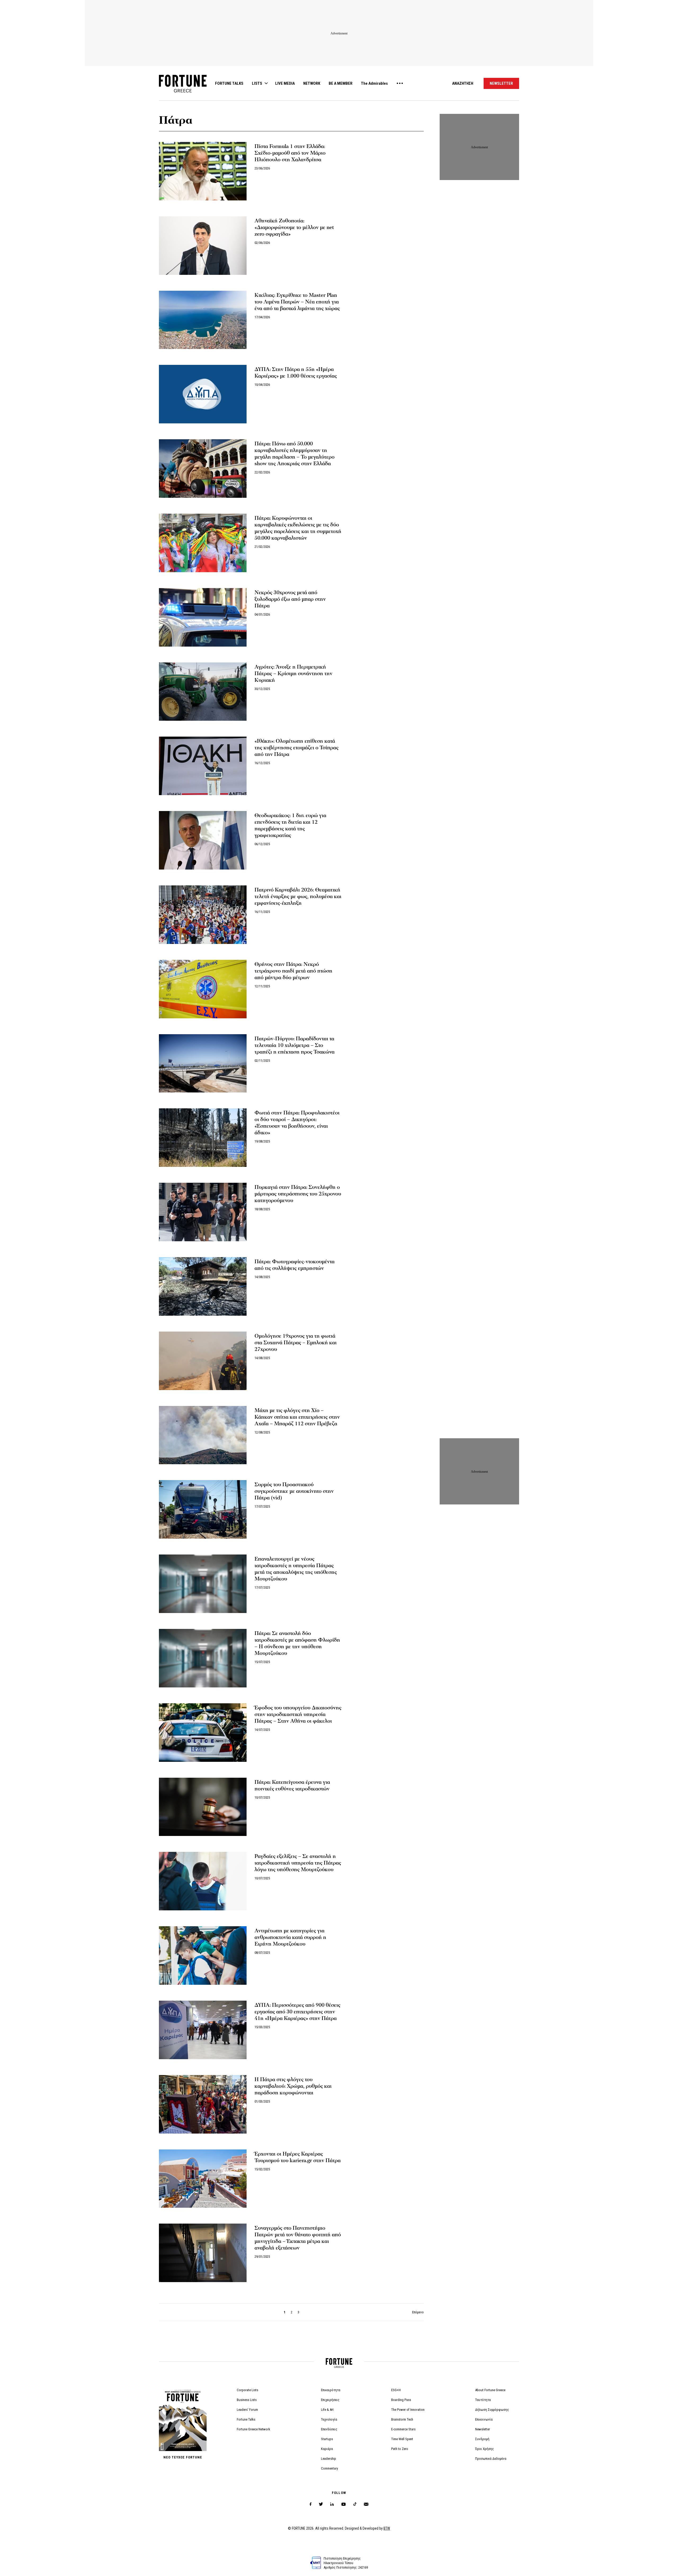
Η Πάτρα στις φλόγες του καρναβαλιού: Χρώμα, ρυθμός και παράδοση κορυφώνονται (293, 2086)
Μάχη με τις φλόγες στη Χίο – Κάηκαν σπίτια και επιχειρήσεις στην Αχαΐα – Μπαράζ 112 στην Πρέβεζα (297, 1417)
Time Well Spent (402, 2439)
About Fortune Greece (490, 2390)
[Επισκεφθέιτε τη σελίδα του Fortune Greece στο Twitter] (321, 2504)
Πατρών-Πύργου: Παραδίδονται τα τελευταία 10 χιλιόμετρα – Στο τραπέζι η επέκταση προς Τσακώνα (295, 1045)
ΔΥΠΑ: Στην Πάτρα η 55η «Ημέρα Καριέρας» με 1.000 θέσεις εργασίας (296, 373)
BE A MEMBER (341, 83)
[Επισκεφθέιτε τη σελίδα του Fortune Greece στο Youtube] (344, 2505)
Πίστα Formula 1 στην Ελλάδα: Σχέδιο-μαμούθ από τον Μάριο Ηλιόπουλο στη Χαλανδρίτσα (290, 153)
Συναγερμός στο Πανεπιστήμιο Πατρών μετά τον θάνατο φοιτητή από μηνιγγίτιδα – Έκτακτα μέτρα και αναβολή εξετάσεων (298, 2238)
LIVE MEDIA (285, 83)
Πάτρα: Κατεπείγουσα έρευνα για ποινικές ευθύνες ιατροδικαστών (292, 1786)
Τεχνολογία (329, 2419)
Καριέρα (327, 2449)
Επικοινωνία (484, 2419)
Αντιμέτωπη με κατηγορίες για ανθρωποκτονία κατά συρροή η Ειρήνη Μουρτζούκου (290, 1937)
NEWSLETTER (501, 83)
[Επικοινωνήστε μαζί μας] (366, 2504)
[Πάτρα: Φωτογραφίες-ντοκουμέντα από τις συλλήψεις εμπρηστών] (203, 1286)
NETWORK (312, 83)
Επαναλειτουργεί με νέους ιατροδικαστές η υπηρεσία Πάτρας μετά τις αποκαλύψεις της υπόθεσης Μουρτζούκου (296, 1569)
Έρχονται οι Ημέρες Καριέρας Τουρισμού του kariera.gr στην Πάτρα (298, 2157)
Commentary (329, 2468)
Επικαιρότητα (331, 2390)
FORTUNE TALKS (229, 83)
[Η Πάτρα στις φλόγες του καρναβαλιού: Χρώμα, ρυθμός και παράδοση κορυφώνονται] (203, 2104)
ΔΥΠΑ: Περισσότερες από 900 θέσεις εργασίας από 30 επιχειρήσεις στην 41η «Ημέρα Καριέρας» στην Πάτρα (297, 2012)
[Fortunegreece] (183, 91)
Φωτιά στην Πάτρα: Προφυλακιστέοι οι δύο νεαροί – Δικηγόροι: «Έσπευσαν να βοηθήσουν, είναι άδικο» (297, 1123)
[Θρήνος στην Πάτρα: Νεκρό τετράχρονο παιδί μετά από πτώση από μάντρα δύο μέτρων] (203, 989)
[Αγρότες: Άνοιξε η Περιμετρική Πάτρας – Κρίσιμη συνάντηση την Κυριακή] (203, 692)
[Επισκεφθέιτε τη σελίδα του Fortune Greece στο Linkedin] (332, 2504)
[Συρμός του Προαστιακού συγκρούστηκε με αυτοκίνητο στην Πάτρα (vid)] (203, 1509)
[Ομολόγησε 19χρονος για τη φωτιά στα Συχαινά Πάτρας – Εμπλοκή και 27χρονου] (203, 1361)
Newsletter (483, 2429)
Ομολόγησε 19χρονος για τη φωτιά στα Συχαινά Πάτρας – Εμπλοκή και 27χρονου (296, 1343)
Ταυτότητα (483, 2400)
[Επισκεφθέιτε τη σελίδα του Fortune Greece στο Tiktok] (355, 2504)
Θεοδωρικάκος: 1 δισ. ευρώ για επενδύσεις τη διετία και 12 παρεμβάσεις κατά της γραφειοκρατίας (290, 825)
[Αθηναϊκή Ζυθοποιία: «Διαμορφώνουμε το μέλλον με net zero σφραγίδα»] (203, 246)
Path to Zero (400, 2449)
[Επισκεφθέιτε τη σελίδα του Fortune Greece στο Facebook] (311, 2504)
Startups (327, 2439)
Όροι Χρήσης (485, 2449)
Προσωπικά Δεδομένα (491, 2459)
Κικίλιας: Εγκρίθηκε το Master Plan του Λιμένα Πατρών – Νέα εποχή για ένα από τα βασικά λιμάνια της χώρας (297, 302)
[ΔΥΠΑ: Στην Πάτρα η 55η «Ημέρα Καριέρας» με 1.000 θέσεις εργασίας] (203, 394)
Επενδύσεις (329, 2429)
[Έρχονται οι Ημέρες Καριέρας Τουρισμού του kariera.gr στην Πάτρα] (203, 2179)
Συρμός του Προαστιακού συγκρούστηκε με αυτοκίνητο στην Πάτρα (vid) (294, 1491)
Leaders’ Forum (247, 2410)
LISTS (257, 83)
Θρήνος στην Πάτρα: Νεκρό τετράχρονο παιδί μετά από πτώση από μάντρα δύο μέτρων (293, 971)
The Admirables (374, 83)
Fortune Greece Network (253, 2429)
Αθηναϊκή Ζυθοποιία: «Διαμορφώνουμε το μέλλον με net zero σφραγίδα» (294, 227)
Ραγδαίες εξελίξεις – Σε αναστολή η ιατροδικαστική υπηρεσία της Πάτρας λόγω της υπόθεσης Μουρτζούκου (298, 1863)
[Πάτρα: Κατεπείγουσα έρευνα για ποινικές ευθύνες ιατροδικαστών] (203, 1807)
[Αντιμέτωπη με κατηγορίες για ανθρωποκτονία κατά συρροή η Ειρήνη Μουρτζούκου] (203, 1955)
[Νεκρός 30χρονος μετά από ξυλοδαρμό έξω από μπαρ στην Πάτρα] (203, 617)
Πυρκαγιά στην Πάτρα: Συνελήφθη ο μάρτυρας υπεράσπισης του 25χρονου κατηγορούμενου (298, 1194)
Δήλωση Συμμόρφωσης (492, 2410)
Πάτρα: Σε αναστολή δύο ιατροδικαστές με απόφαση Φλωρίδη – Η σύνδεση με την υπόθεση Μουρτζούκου (297, 1643)
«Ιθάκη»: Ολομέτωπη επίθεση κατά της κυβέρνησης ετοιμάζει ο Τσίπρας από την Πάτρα (296, 748)
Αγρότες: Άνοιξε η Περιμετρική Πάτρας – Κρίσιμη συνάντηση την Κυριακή (293, 674)
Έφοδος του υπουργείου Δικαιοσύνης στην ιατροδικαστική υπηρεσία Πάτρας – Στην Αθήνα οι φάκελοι (298, 1714)
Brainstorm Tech (402, 2419)
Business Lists (247, 2400)
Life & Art (327, 2410)
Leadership (329, 2459)
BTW (387, 2528)
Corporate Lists (247, 2390)
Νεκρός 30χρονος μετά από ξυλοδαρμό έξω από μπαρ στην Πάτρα (290, 599)
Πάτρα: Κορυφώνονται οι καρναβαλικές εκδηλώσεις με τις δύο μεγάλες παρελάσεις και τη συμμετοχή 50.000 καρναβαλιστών (298, 528)
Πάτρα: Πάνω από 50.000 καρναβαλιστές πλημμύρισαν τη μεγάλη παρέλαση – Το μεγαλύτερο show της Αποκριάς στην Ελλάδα (295, 454)
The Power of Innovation (408, 2410)
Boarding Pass (401, 2400)
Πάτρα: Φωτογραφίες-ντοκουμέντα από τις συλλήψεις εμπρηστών (295, 1265)
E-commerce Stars (403, 2429)
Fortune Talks (246, 2419)
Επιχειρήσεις (330, 2400)
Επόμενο (418, 2312)
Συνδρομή (482, 2439)
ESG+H (396, 2390)
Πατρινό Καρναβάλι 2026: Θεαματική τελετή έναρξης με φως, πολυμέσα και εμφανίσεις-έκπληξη (298, 897)
